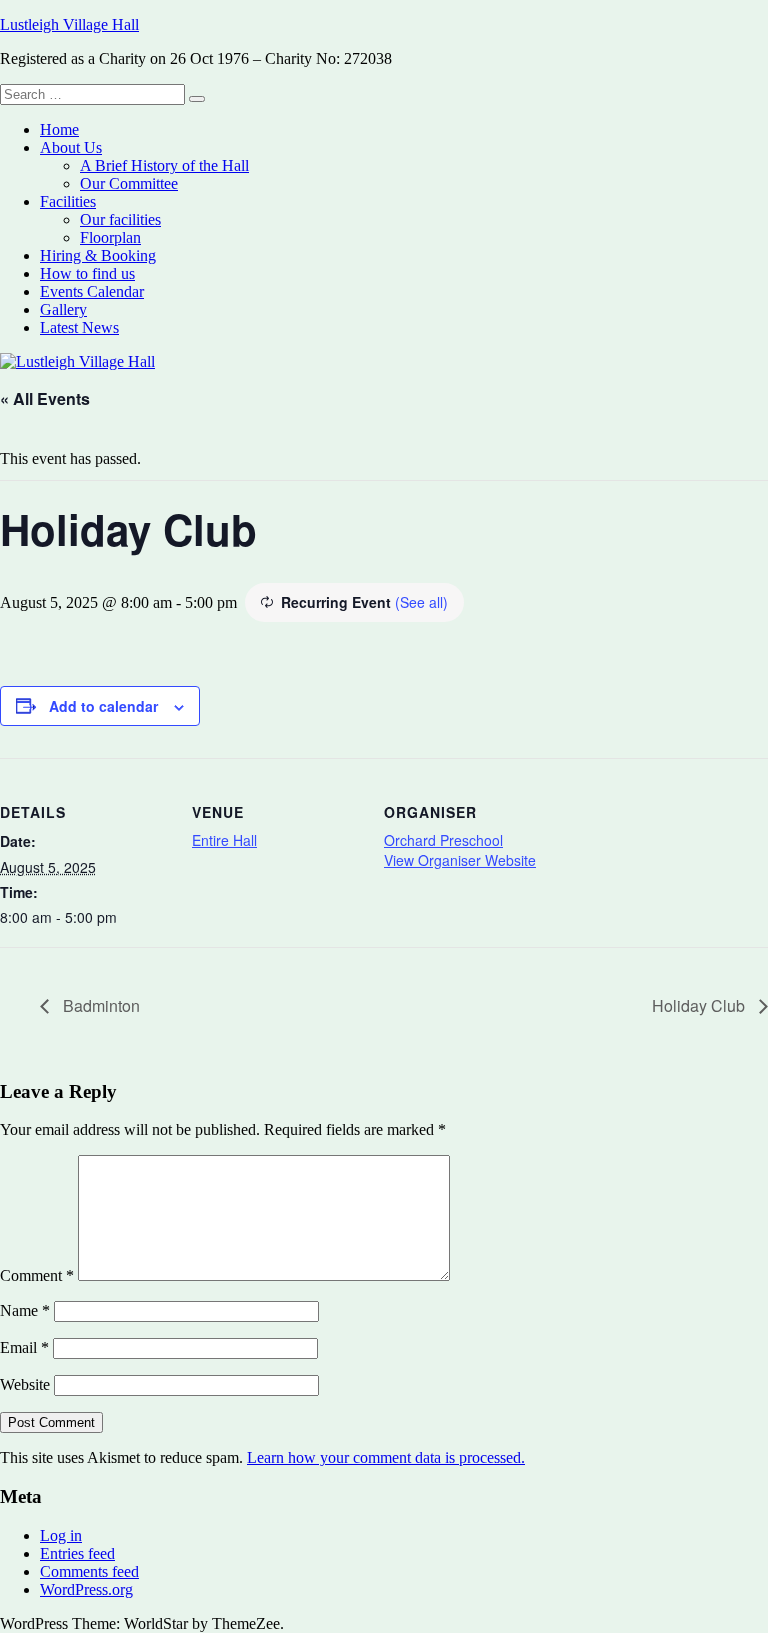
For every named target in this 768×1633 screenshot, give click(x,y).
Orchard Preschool (443, 840)
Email (24, 1347)
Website (25, 1384)
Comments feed (89, 1571)
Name (25, 1310)
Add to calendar (103, 706)
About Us (71, 147)
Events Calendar (92, 291)
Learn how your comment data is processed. (386, 1457)
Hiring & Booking (98, 255)
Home (59, 129)
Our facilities (120, 219)
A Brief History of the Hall (164, 165)
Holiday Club (700, 1005)
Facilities (68, 201)
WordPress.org (86, 1589)
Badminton (99, 1005)
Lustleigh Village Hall (69, 24)
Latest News (79, 327)
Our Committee (129, 183)
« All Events (45, 398)
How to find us (87, 273)
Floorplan (110, 237)
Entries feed (77, 1553)
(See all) (421, 602)
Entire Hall (224, 840)
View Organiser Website (460, 860)
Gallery (63, 309)
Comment (37, 1275)
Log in (61, 1535)
